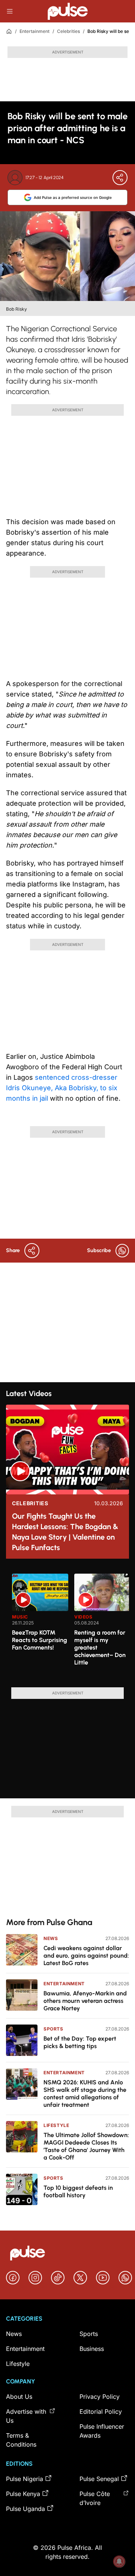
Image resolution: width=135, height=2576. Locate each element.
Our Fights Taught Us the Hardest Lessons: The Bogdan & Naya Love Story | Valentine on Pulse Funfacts (65, 1532)
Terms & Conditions (21, 2440)
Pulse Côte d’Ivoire (95, 2498)
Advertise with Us (26, 2416)
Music (20, 1617)
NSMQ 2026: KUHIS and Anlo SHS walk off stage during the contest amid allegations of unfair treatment (85, 2094)
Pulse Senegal (99, 2479)
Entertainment (34, 31)
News (51, 1938)
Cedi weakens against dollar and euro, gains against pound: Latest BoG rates (86, 1956)
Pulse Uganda (25, 2509)
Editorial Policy (101, 2411)
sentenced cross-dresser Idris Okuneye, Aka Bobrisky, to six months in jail (62, 1088)
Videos (83, 1617)
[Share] (120, 178)
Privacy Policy (100, 2397)
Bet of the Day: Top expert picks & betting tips (80, 2042)
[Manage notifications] (119, 2561)
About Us (19, 2397)
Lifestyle (56, 2125)
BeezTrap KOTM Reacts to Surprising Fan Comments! (40, 1640)
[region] (67, 1626)
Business (92, 2349)
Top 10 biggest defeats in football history (78, 2191)
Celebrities (68, 31)
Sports (53, 2029)
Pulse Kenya (23, 2494)
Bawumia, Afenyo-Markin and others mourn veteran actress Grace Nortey (85, 2001)
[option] (40, 1627)
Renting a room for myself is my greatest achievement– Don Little (100, 1647)
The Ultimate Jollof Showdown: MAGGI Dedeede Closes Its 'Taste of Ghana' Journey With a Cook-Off (86, 2146)
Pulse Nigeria (25, 2479)
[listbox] (70, 1626)
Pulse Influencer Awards (102, 2431)
